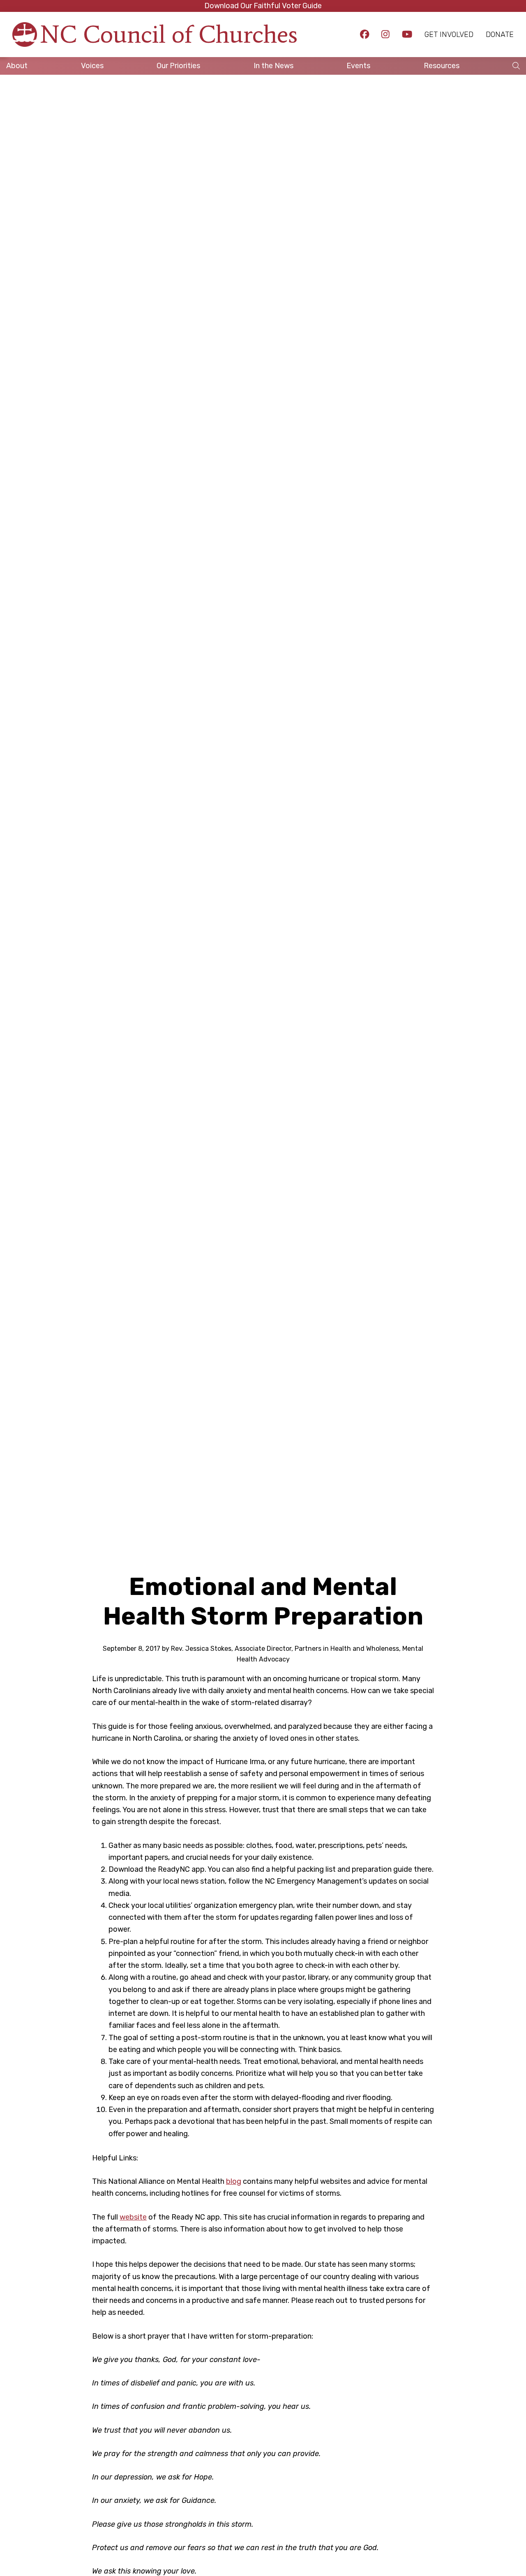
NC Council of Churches (169, 34)
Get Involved (449, 34)
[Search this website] (516, 66)
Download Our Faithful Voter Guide (263, 6)
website (133, 2217)
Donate (500, 34)
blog (234, 2181)
